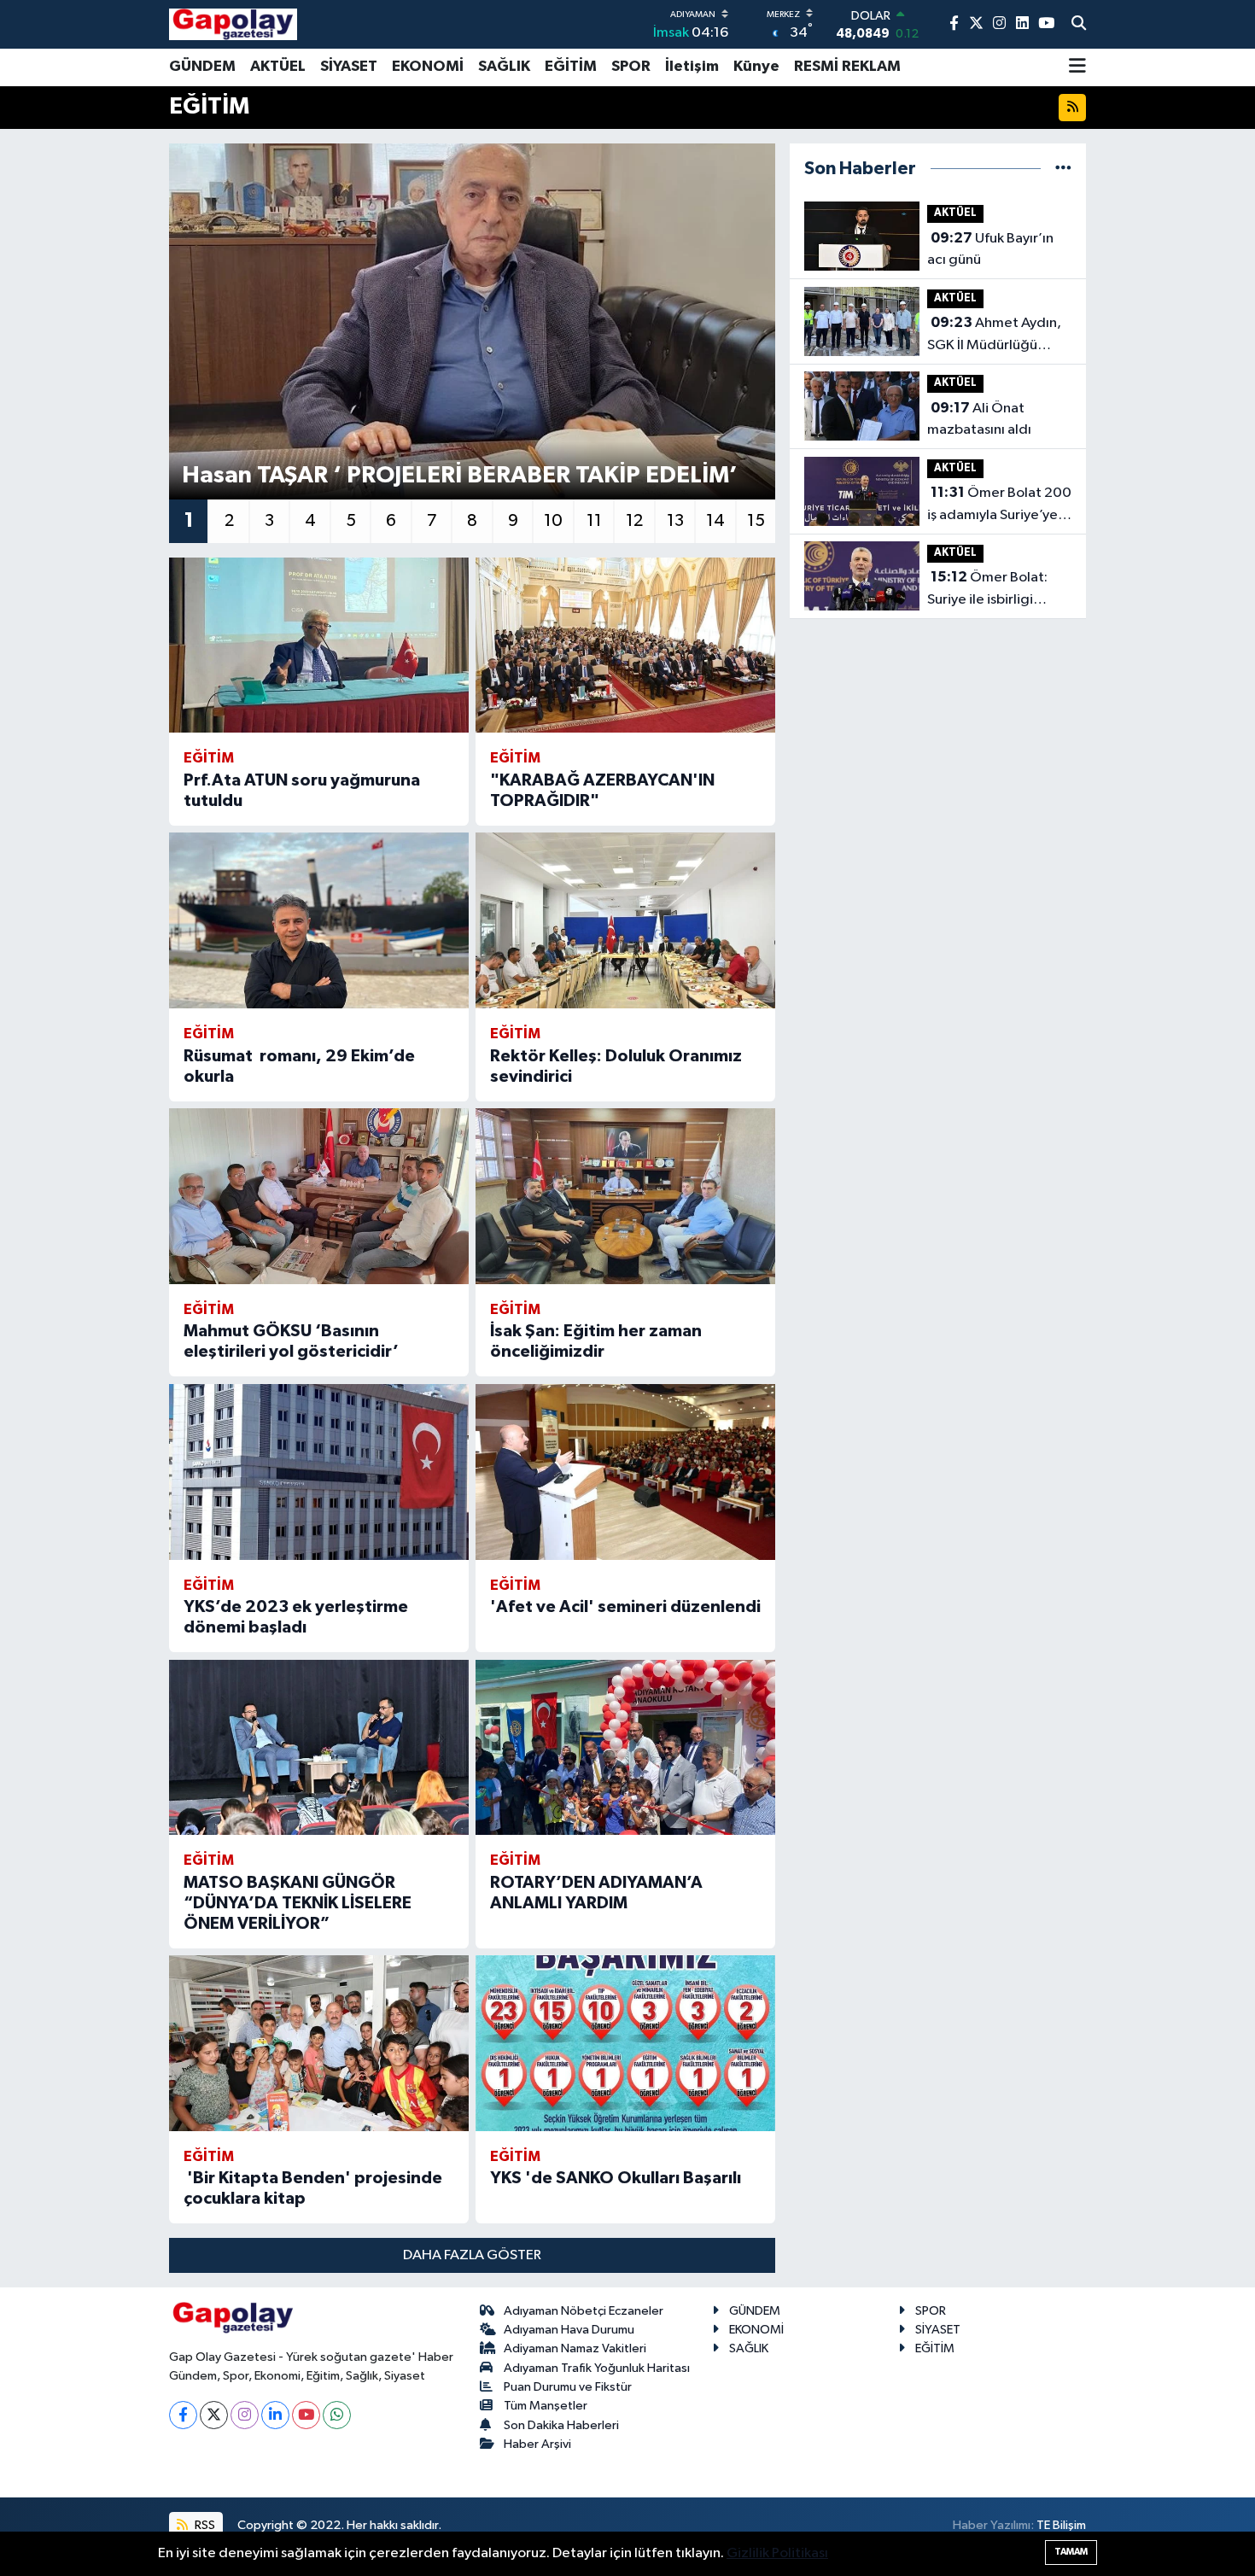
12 (634, 521)
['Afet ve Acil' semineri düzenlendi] (625, 1472)
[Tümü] (1063, 169)
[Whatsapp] (337, 2415)
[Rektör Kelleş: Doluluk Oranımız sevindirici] (625, 920)
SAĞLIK (504, 67)
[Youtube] (306, 2415)
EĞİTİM (571, 67)
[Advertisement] (90, 402)
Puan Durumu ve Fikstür (568, 2387)
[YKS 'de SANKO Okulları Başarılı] (625, 2043)
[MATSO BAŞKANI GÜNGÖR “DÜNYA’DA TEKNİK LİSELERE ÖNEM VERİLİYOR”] (319, 1748)
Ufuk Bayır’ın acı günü (990, 249)
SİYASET (349, 67)
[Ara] (1079, 25)
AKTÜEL (278, 67)
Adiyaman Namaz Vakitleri (575, 2348)
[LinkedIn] (275, 2415)
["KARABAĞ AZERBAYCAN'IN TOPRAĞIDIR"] (625, 645)
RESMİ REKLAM (847, 67)
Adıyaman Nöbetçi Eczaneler (584, 2311)
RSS (204, 2525)
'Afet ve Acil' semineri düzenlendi (625, 1607)
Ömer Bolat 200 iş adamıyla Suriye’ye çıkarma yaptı (999, 505)
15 (756, 521)
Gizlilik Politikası (777, 2553)
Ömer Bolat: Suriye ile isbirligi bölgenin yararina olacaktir (987, 590)
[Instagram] (245, 2415)
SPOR (631, 67)
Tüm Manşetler (546, 2406)
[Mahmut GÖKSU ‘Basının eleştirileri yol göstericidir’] (319, 1196)
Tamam (1071, 2552)
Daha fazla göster (472, 2255)
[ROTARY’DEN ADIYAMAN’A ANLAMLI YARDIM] (625, 1748)
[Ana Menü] (1077, 67)
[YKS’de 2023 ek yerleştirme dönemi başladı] (319, 1472)
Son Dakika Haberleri (561, 2425)
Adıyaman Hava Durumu (569, 2330)
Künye (756, 67)
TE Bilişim (1061, 2525)
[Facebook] (183, 2415)
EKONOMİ (428, 67)
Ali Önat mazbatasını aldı (979, 419)
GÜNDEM (202, 67)
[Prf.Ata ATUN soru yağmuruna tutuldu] (319, 645)
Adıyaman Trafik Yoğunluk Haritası (597, 2368)
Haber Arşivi (537, 2444)
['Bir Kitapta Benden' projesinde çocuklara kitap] (319, 2043)
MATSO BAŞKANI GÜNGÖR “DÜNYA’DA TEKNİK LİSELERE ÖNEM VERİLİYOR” (298, 1903)
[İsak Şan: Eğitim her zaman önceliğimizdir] (625, 1196)
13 (675, 521)
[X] (214, 2415)
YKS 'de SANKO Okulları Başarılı (616, 2178)
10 (553, 521)
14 (715, 521)
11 (594, 521)
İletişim (692, 67)
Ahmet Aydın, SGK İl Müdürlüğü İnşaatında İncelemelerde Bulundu (994, 336)
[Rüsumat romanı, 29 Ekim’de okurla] (319, 920)
